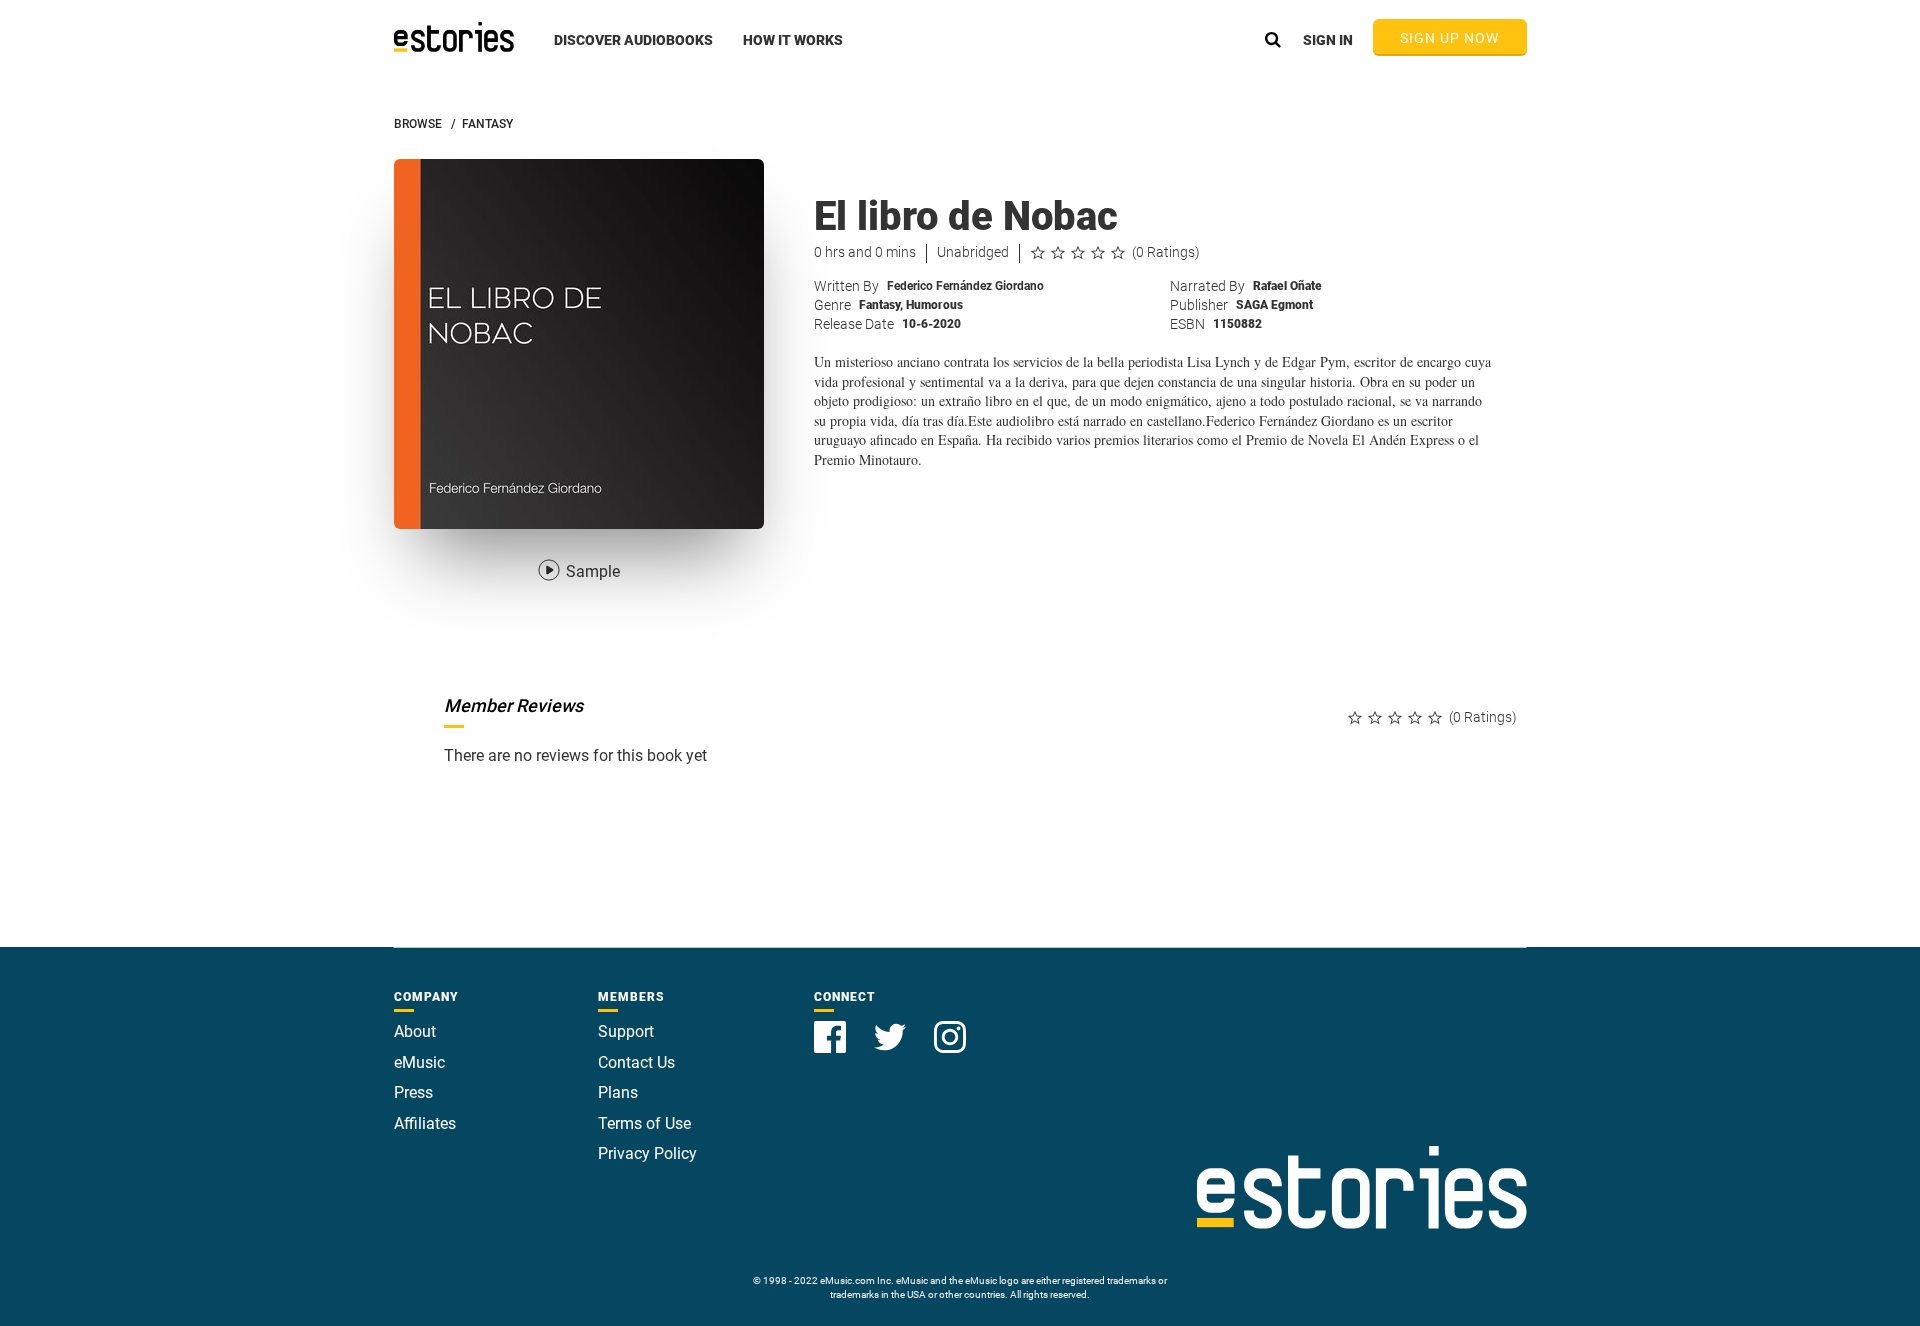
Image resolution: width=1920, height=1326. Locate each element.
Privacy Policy (647, 1153)
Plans (618, 1092)
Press (413, 1092)
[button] (633, 51)
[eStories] (454, 37)
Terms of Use (644, 1123)
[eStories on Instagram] (950, 1025)
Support (626, 1031)
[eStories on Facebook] (832, 1025)
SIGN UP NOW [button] (1450, 38)
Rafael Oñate (1287, 286)
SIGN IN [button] (1328, 40)
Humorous (934, 305)
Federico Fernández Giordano (965, 286)
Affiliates (425, 1123)
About (415, 1031)
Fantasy (881, 305)
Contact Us (636, 1062)
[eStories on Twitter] (892, 1025)
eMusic (419, 1062)
